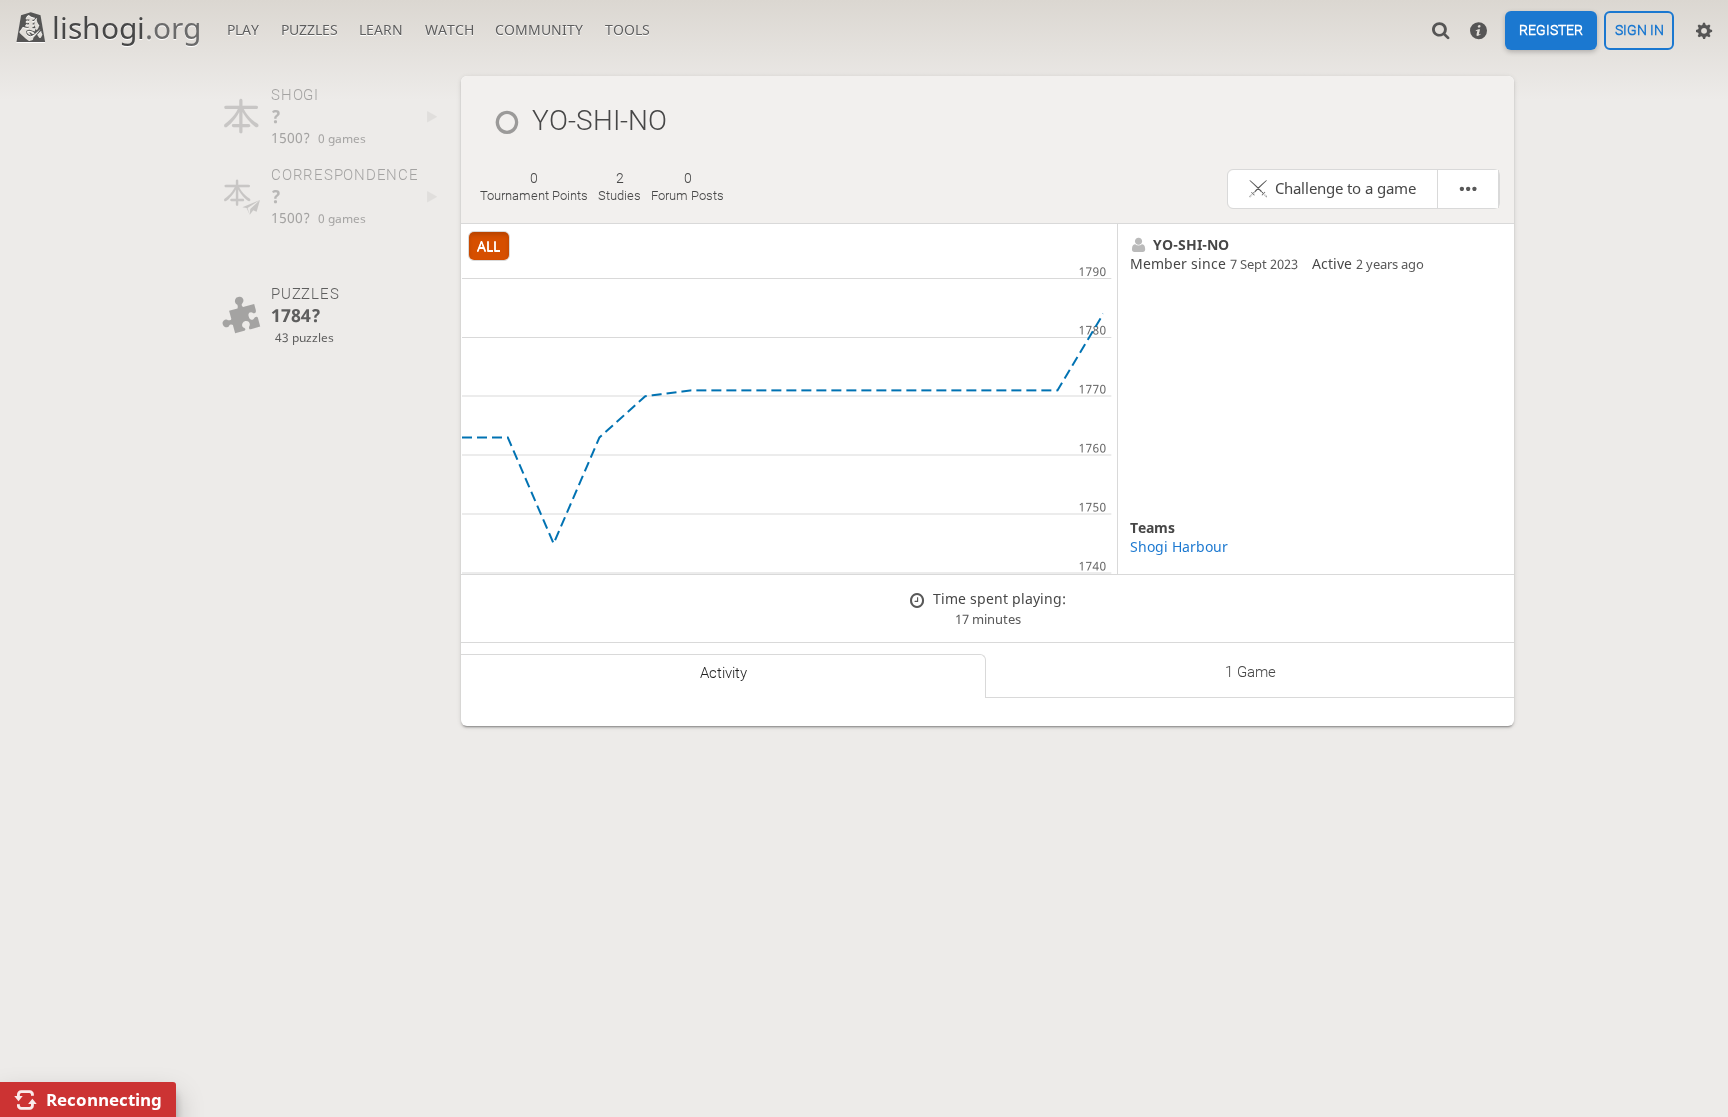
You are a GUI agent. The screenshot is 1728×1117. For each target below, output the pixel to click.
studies (619, 187)
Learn (381, 29)
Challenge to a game (1345, 188)
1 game (1250, 672)
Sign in (1639, 31)
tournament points (534, 187)
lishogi (126, 27)
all (488, 245)
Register (1551, 31)
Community (539, 29)
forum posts (687, 187)
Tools (627, 29)
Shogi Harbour (1179, 546)
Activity (723, 673)
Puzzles (309, 29)
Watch (449, 29)
